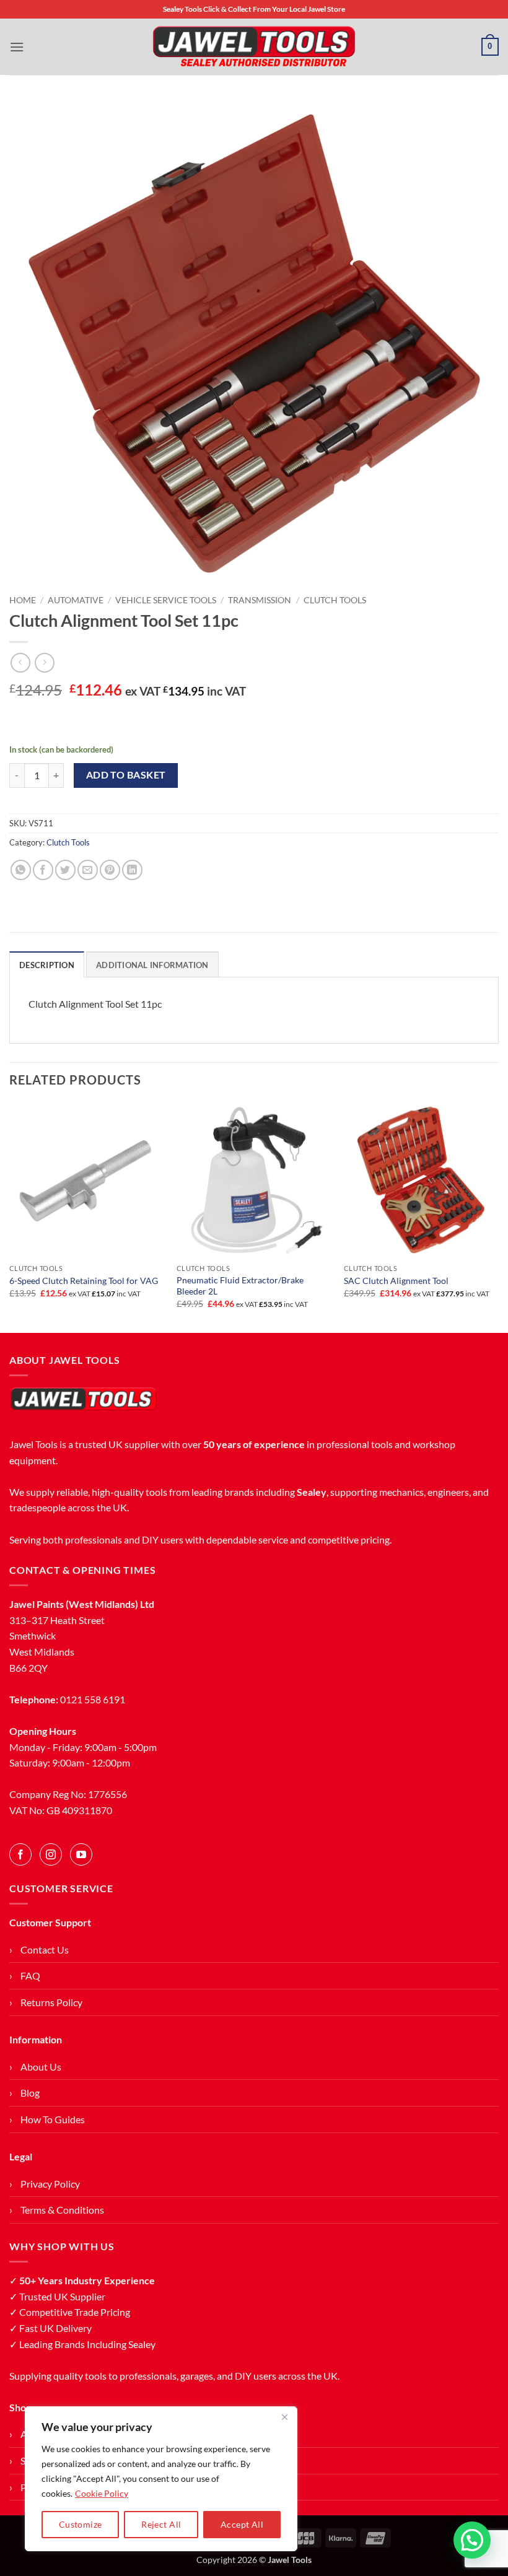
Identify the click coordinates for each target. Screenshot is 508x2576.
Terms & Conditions (62, 2210)
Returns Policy (51, 2002)
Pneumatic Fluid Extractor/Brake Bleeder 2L (240, 1286)
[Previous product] (44, 662)
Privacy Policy (50, 2184)
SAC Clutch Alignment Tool (396, 1281)
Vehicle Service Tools (166, 600)
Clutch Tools (335, 600)
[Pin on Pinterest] (110, 870)
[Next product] (20, 662)
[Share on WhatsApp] (21, 870)
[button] (17, 47)
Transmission (260, 600)
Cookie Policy (102, 2493)
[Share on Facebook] (43, 870)
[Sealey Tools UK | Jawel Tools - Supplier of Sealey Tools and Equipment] (254, 47)
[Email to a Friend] (88, 870)
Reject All (161, 2524)
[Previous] (10, 1216)
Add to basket (126, 775)
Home (23, 600)
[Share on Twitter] (65, 870)
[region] (161, 2479)
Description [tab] (47, 965)
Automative (76, 600)
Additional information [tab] (152, 965)
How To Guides (53, 2119)
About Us (41, 2067)
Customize (81, 2524)
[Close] (284, 2417)
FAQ (30, 1976)
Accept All (242, 2524)
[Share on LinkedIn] (132, 870)
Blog (30, 2093)
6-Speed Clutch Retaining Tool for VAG (84, 1281)
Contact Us (45, 1949)
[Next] (498, 1216)
